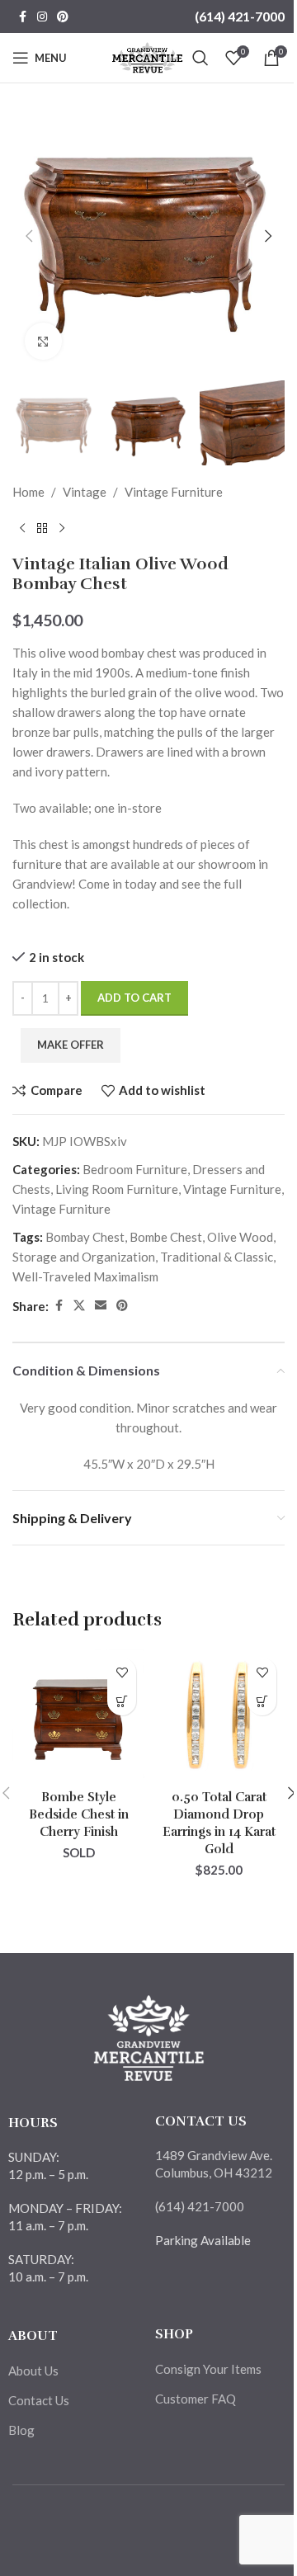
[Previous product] (22, 528)
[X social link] (79, 1306)
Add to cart (134, 998)
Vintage (85, 492)
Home (28, 492)
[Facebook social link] (22, 17)
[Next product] (62, 528)
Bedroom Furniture (135, 1169)
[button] (29, 236)
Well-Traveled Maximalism (85, 1276)
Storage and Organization (84, 1257)
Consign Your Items (208, 2369)
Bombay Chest (85, 1237)
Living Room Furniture (117, 1189)
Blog (21, 2430)
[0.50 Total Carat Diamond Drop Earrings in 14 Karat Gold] (219, 1715)
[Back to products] (42, 528)
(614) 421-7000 (240, 16)
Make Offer (71, 1045)
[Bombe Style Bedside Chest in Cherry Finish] (78, 1715)
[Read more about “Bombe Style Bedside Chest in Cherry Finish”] (122, 1701)
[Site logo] (147, 56)
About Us (33, 2371)
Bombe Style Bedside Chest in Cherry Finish (79, 1814)
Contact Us (39, 2400)
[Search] (200, 58)
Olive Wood (240, 1237)
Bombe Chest (166, 1237)
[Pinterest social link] (63, 17)
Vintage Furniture (174, 492)
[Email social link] (101, 1306)
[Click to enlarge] (43, 341)
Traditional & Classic (217, 1257)
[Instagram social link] (42, 17)
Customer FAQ (196, 2399)
